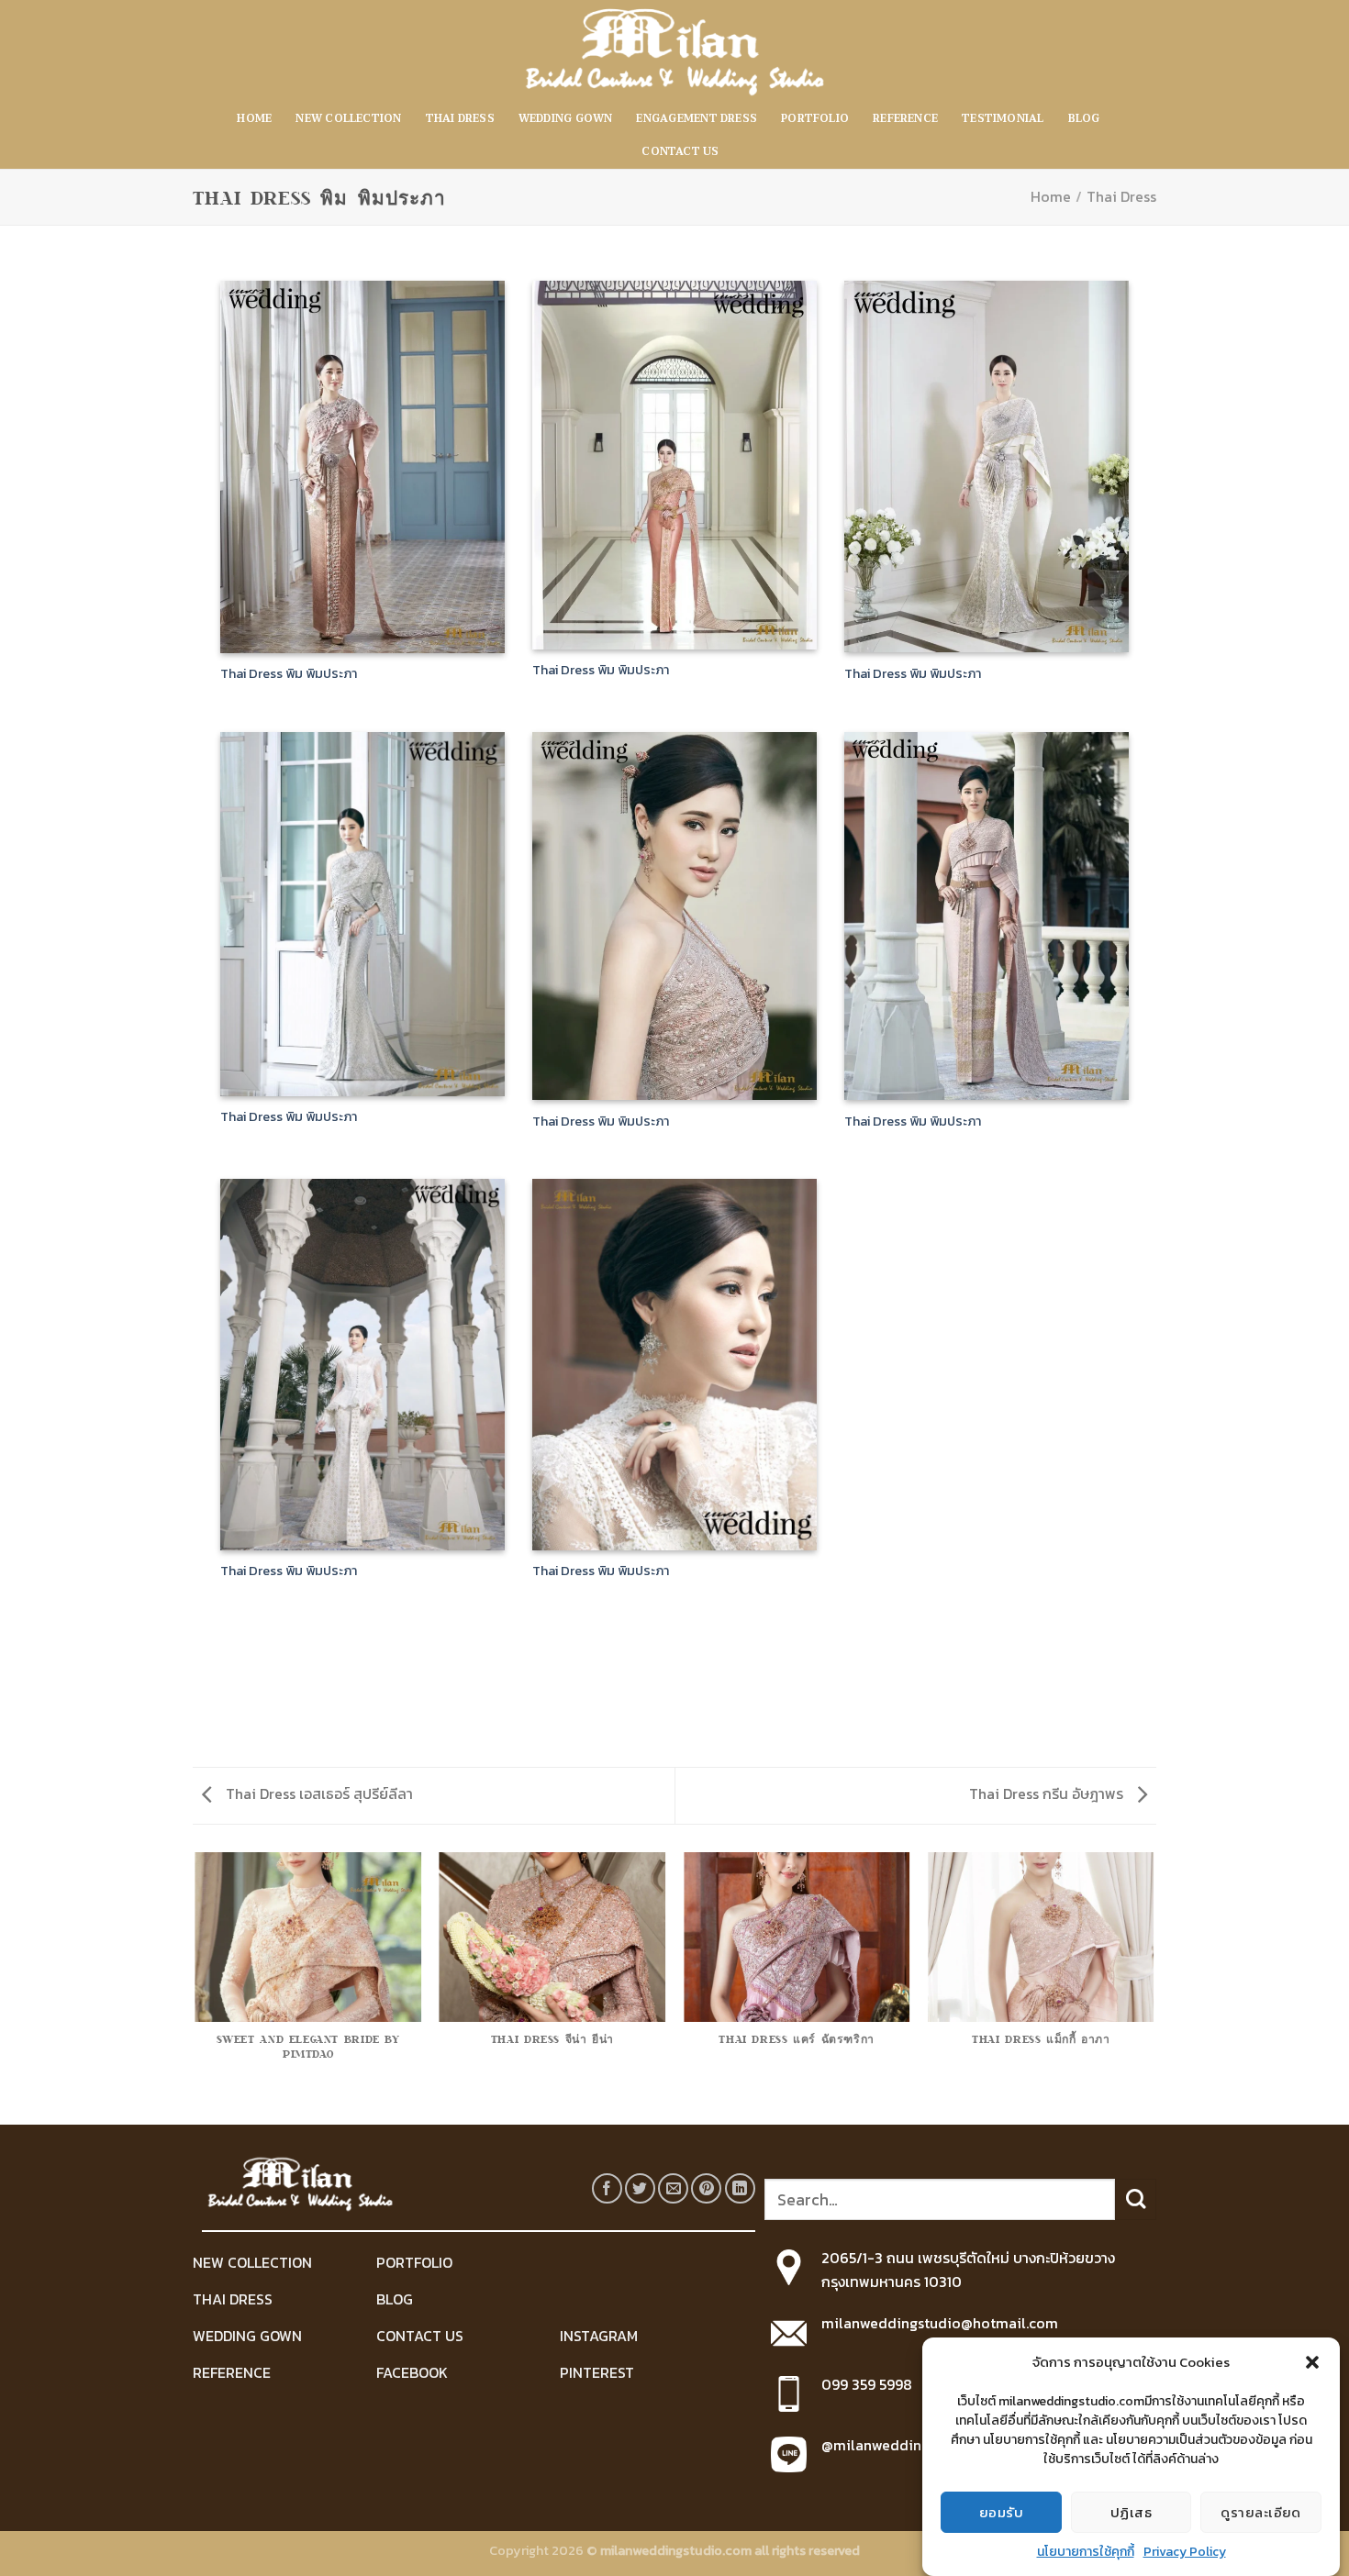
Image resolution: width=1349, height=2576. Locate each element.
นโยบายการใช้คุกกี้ (1086, 2552)
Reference (905, 119)
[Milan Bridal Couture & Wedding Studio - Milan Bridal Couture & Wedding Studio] (674, 51)
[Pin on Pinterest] (706, 2188)
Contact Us (680, 152)
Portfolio (815, 119)
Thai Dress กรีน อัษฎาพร (1048, 1793)
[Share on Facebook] (607, 2188)
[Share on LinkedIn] (740, 2188)
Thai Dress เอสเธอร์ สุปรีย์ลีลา (318, 1793)
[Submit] (1136, 2199)
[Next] (1154, 1987)
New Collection (348, 119)
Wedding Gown (566, 119)
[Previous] (196, 1987)
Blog (1084, 119)
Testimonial (1003, 119)
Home (1051, 196)
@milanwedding (875, 2445)
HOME (254, 119)
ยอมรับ (1001, 2511)
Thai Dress (460, 119)
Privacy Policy (1185, 2552)
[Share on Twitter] (640, 2188)
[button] (1312, 2362)
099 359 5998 (867, 2384)
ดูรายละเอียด (1261, 2511)
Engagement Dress (697, 119)
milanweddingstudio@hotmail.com (940, 2323)
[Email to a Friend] (673, 2188)
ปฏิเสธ (1131, 2511)
